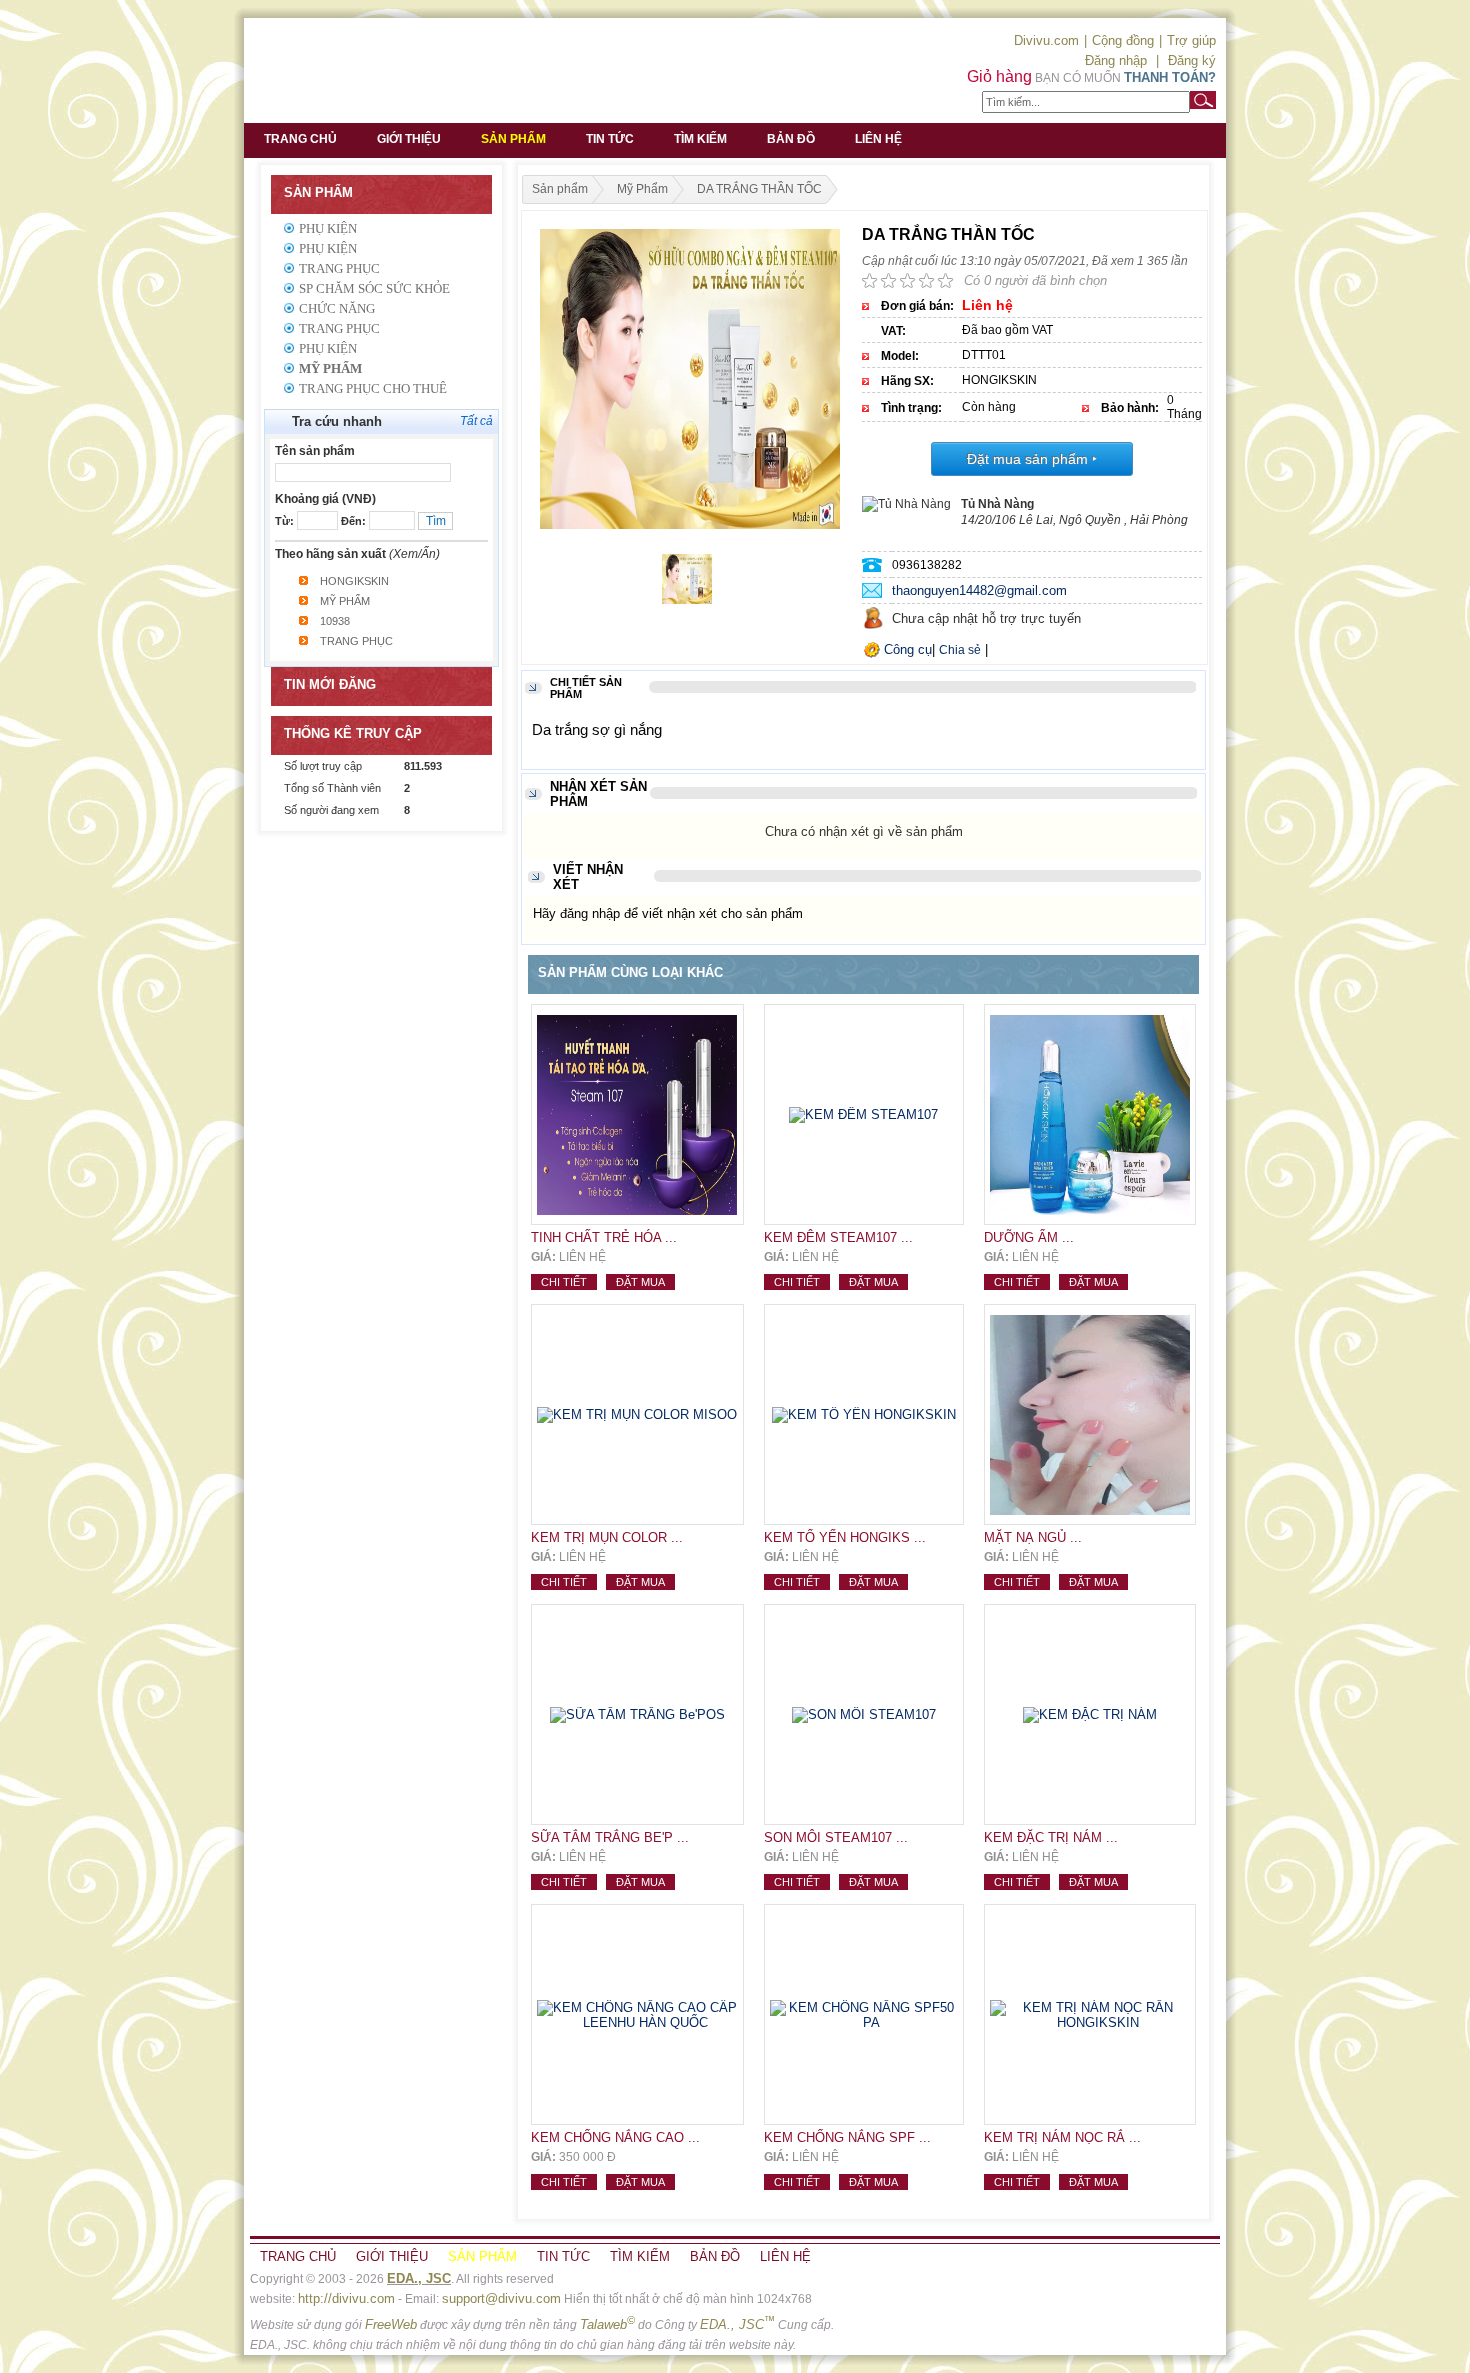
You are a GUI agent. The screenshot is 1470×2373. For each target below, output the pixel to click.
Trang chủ (300, 139)
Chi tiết (564, 1282)
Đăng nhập (1116, 60)
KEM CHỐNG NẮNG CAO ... (615, 2137)
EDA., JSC (419, 2278)
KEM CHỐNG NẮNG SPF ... (847, 2137)
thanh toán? (1170, 77)
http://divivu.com (346, 2298)
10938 (335, 621)
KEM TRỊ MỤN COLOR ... (607, 1537)
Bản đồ (791, 139)
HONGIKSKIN (354, 581)
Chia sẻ (960, 650)
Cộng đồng (1123, 40)
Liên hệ (878, 139)
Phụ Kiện (328, 228)
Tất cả (476, 421)
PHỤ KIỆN (328, 348)
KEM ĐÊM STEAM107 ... (838, 1237)
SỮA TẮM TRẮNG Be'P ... (610, 1837)
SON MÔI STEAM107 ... (836, 1837)
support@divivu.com (501, 2298)
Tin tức (610, 139)
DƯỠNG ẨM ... (1029, 1237)
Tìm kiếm (700, 139)
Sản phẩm (513, 139)
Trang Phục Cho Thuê (373, 388)
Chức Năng (337, 308)
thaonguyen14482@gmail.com (979, 590)
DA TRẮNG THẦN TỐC (759, 189)
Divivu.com (1046, 40)
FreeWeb (391, 2324)
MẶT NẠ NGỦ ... (1033, 1537)
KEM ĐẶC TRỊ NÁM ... (1051, 1837)
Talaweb (607, 2324)
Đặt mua (640, 1282)
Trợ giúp (1191, 40)
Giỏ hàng (999, 76)
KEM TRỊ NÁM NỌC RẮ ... (1062, 2137)
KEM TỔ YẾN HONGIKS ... (845, 1537)
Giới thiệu (409, 139)
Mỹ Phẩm (330, 368)
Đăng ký (1192, 60)
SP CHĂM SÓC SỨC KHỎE (374, 288)
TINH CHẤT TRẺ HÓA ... (604, 1237)
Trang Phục (339, 268)
